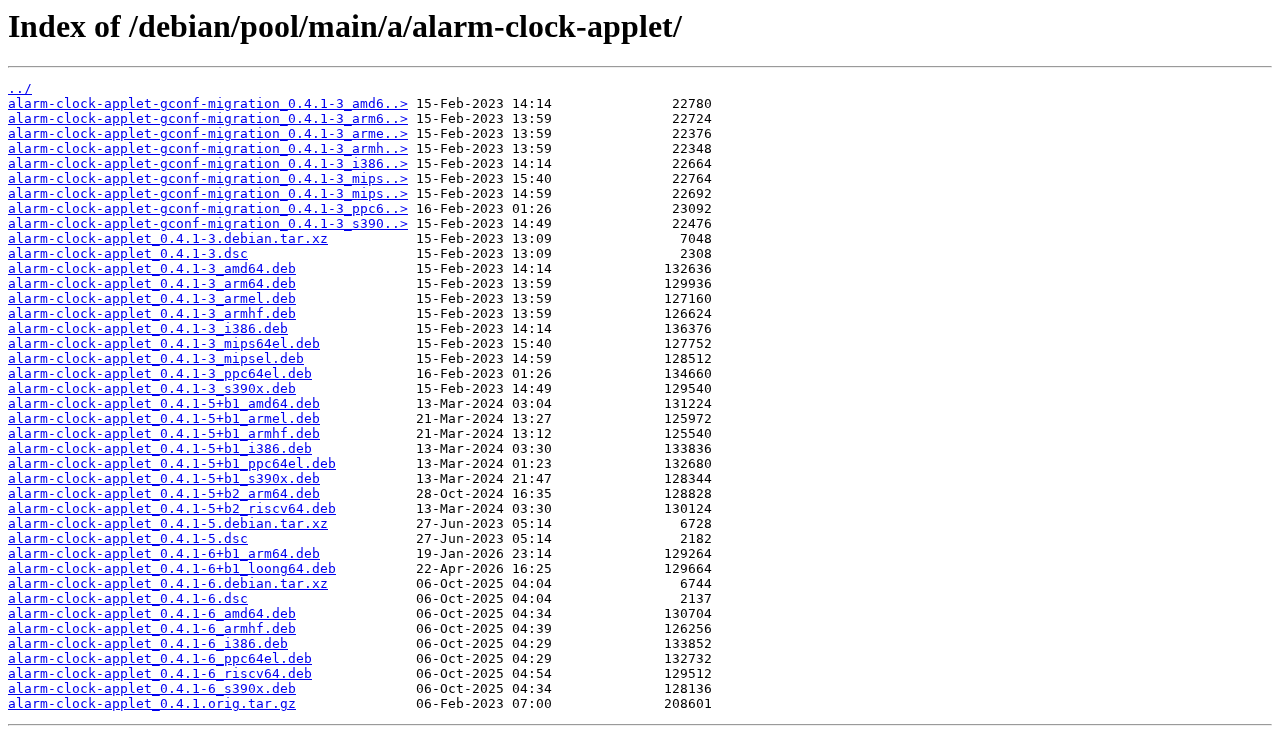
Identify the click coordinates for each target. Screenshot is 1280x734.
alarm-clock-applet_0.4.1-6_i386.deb (148, 643)
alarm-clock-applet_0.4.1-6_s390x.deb (152, 688)
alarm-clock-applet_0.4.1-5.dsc (128, 538)
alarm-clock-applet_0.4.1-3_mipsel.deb (156, 358)
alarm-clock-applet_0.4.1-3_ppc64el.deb (160, 373)
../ (20, 88)
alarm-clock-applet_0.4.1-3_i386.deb (148, 328)
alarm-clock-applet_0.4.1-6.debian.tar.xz (168, 583)
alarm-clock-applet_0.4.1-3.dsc (128, 253)
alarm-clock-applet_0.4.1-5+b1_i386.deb (160, 448)
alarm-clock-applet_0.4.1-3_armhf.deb (152, 313)
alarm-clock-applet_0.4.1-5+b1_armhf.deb (164, 433)
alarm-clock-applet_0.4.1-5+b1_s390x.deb (164, 478)
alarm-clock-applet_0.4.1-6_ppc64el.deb (160, 658)
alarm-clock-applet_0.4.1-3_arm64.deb (152, 283)
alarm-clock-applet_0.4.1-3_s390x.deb (152, 388)
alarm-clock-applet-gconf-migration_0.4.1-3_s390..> (208, 223)
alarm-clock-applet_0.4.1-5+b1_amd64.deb (164, 403)
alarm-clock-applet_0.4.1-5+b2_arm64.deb (164, 493)
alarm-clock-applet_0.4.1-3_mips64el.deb (164, 343)
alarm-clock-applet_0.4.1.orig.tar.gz (152, 703)
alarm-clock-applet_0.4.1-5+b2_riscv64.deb (172, 508)
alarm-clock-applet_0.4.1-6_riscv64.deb (160, 673)
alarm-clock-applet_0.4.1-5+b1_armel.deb (164, 418)
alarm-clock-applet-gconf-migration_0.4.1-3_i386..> (208, 163)
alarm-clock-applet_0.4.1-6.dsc (128, 598)
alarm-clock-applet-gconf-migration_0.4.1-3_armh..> (208, 148)
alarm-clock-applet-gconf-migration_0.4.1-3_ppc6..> (208, 208)
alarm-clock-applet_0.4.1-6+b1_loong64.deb (172, 568)
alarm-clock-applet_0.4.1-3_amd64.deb (152, 268)
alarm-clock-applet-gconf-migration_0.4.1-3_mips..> (208, 178)
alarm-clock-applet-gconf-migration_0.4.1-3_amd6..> (208, 103)
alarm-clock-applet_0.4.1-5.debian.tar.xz (168, 523)
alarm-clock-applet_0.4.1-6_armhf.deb (152, 628)
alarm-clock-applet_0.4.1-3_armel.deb (152, 298)
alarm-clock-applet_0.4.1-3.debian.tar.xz (168, 238)
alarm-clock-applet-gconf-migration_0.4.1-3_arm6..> (208, 118)
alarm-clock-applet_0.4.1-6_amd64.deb (152, 613)
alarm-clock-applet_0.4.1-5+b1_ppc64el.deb (172, 463)
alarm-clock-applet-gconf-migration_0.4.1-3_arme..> (208, 133)
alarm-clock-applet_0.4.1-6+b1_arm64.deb (164, 553)
